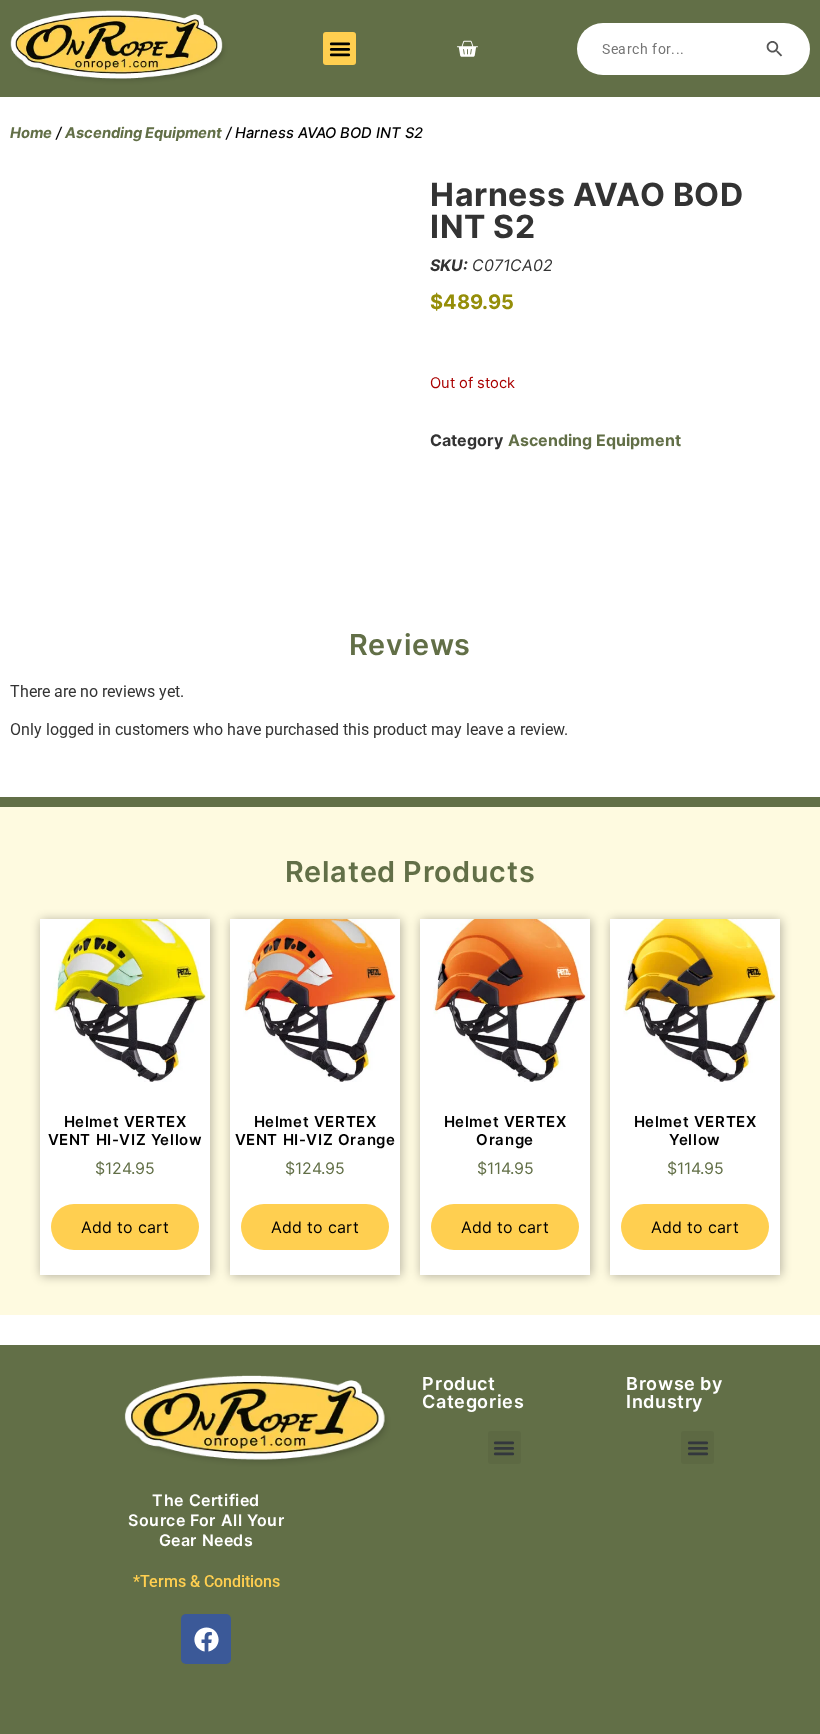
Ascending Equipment (143, 133)
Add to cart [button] (125, 1227)
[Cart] (467, 49)
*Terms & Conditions (206, 1581)
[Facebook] (206, 1639)
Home (31, 133)
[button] (339, 48)
